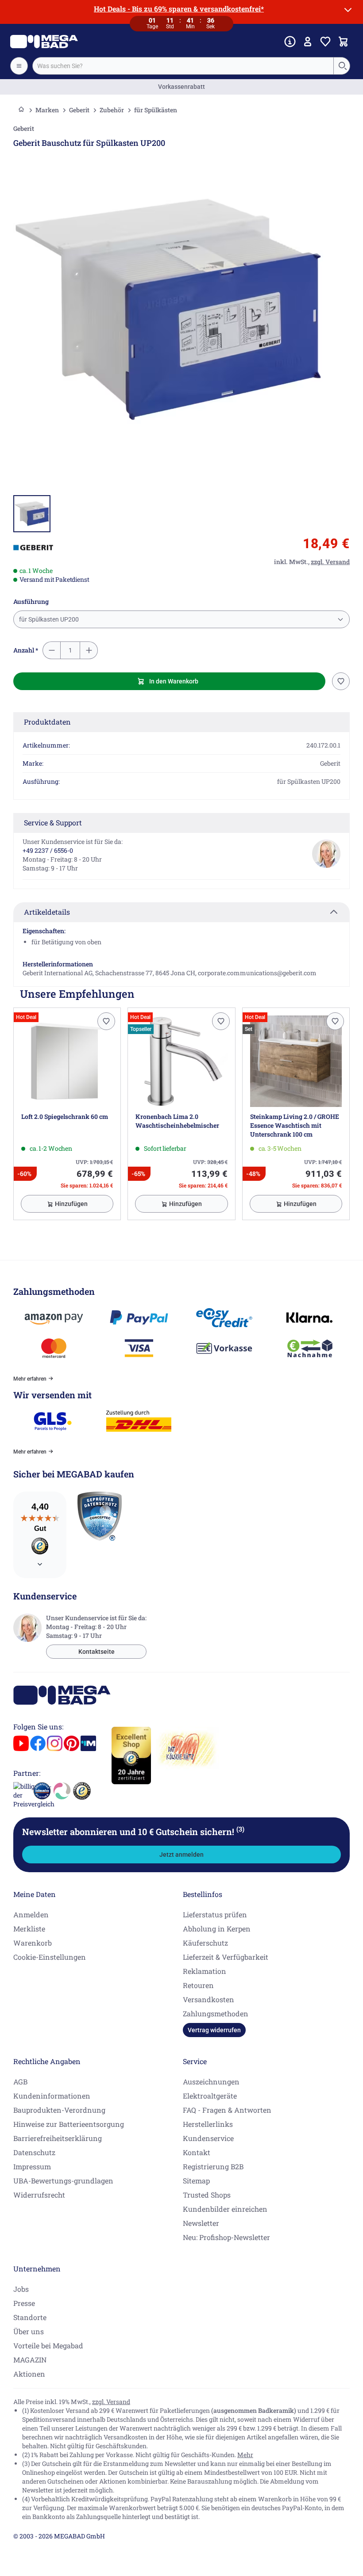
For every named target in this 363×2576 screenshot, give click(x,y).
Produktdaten (47, 722)
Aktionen (29, 2374)
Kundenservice (208, 2138)
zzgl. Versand (111, 2402)
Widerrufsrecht (39, 2195)
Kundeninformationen (52, 2096)
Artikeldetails (47, 912)
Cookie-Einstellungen (50, 1957)
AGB (20, 2082)
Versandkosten (209, 1999)
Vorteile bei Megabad (48, 2345)
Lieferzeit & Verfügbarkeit (226, 1957)
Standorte (30, 2317)
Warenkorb (33, 1943)
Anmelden (31, 1914)
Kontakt (197, 2152)
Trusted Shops (207, 2195)
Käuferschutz (205, 1943)
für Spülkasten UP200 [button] (49, 619)
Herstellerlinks (208, 2124)
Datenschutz (34, 2152)
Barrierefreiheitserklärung (58, 2138)
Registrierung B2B (213, 2166)
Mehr (245, 2455)
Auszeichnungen (211, 2082)
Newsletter (201, 2223)
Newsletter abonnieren (133, 1832)
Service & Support (53, 822)
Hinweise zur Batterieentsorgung (69, 2124)
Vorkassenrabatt (181, 87)
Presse (24, 2303)
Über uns (29, 2331)
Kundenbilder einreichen (225, 2209)
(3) (240, 1829)
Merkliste (29, 1929)
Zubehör (112, 110)
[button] (33, 548)
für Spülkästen (156, 110)
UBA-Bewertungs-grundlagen (63, 2181)
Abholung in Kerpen (217, 1929)
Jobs (21, 2289)
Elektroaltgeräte (210, 2096)
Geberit (79, 110)
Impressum (32, 2166)
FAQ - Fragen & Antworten (227, 2110)
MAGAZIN (30, 2360)
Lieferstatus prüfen (215, 1914)
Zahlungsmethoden (216, 2013)
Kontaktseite (97, 1652)
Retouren (198, 1985)
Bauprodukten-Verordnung (59, 2110)
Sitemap (196, 2181)
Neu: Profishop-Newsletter (226, 2237)
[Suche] (342, 66)
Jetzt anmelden (181, 1855)
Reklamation (205, 1971)
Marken (47, 110)
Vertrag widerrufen (214, 2030)
